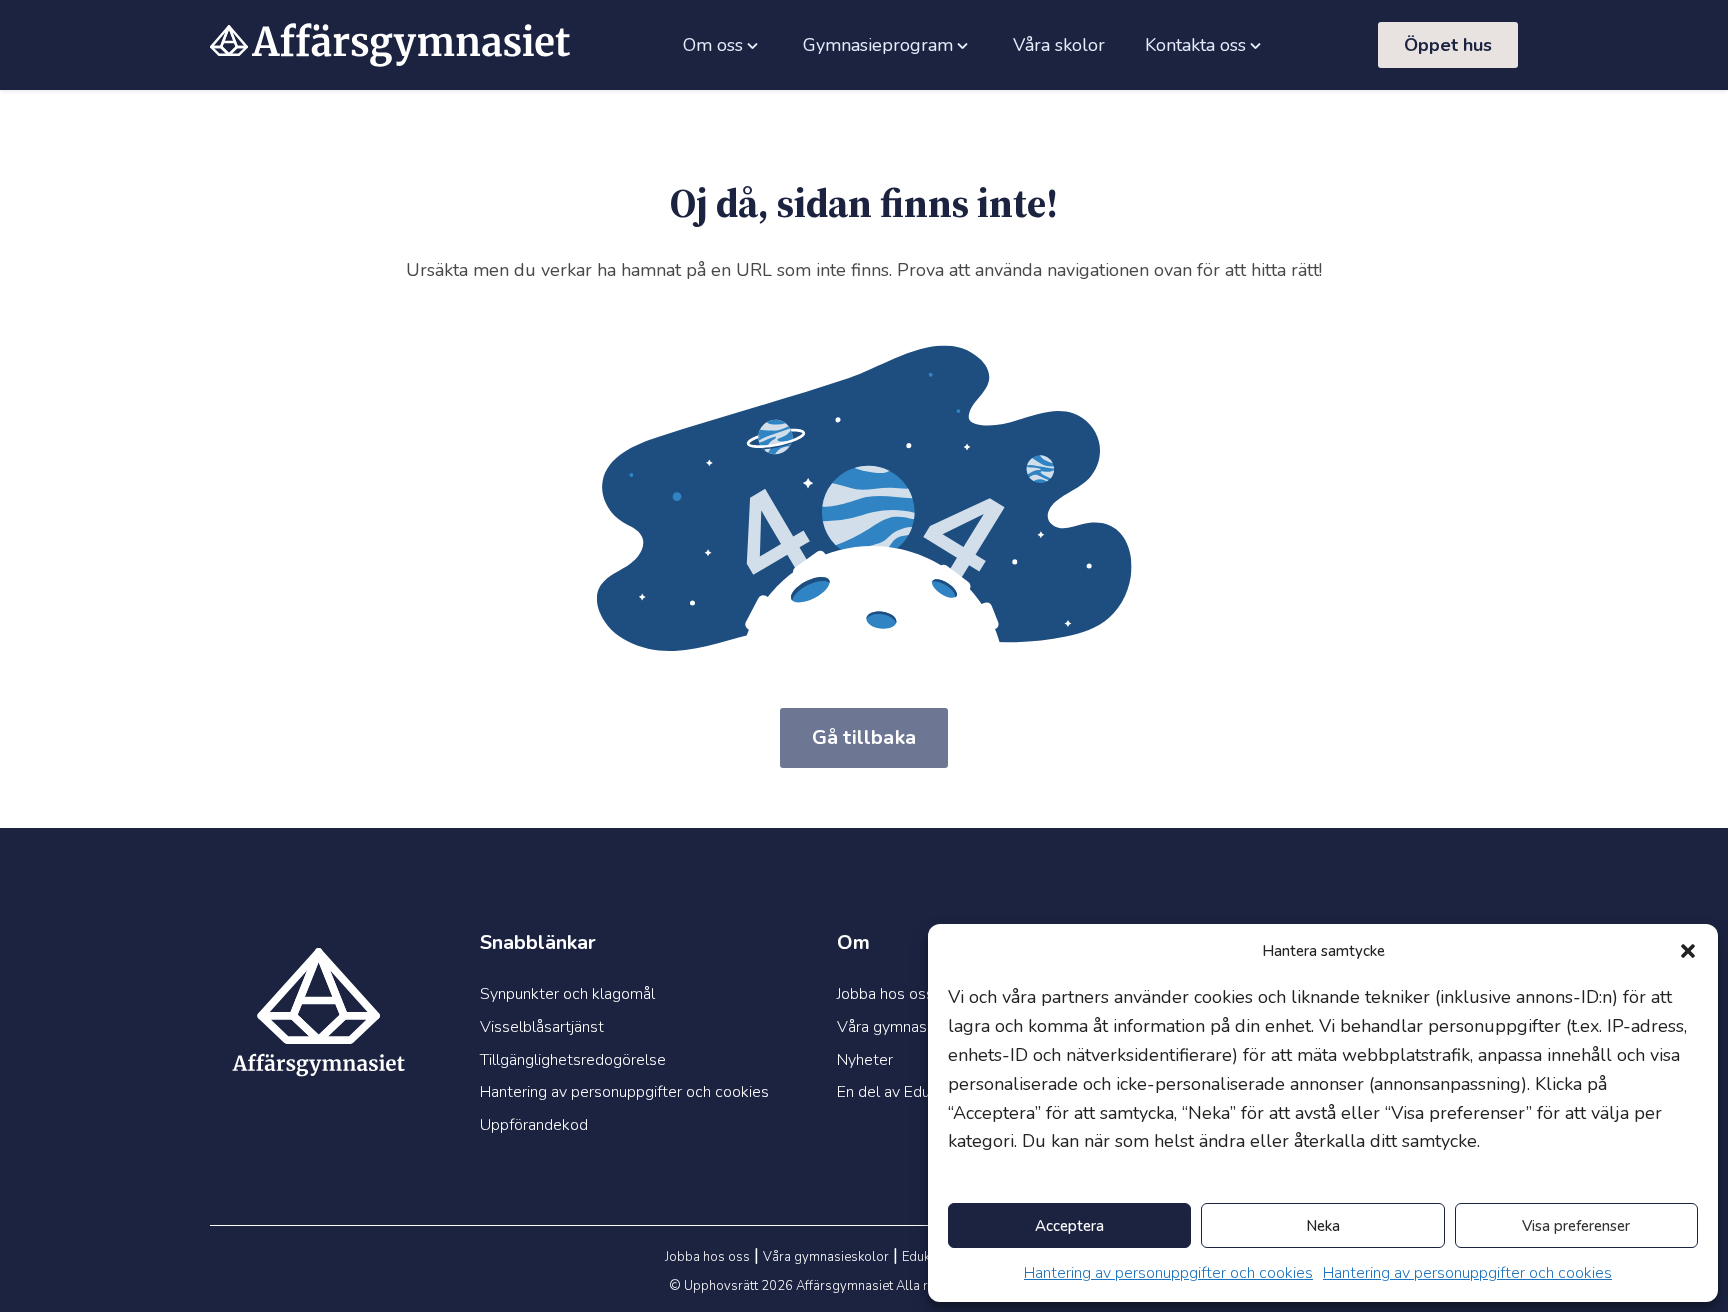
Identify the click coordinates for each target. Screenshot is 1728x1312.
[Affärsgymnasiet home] (390, 45)
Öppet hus (1448, 45)
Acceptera (1069, 1226)
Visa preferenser (1576, 1226)
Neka (1323, 1226)
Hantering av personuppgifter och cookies (1168, 1273)
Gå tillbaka (864, 737)
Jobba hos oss (707, 1257)
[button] (1688, 951)
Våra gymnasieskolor (826, 1257)
